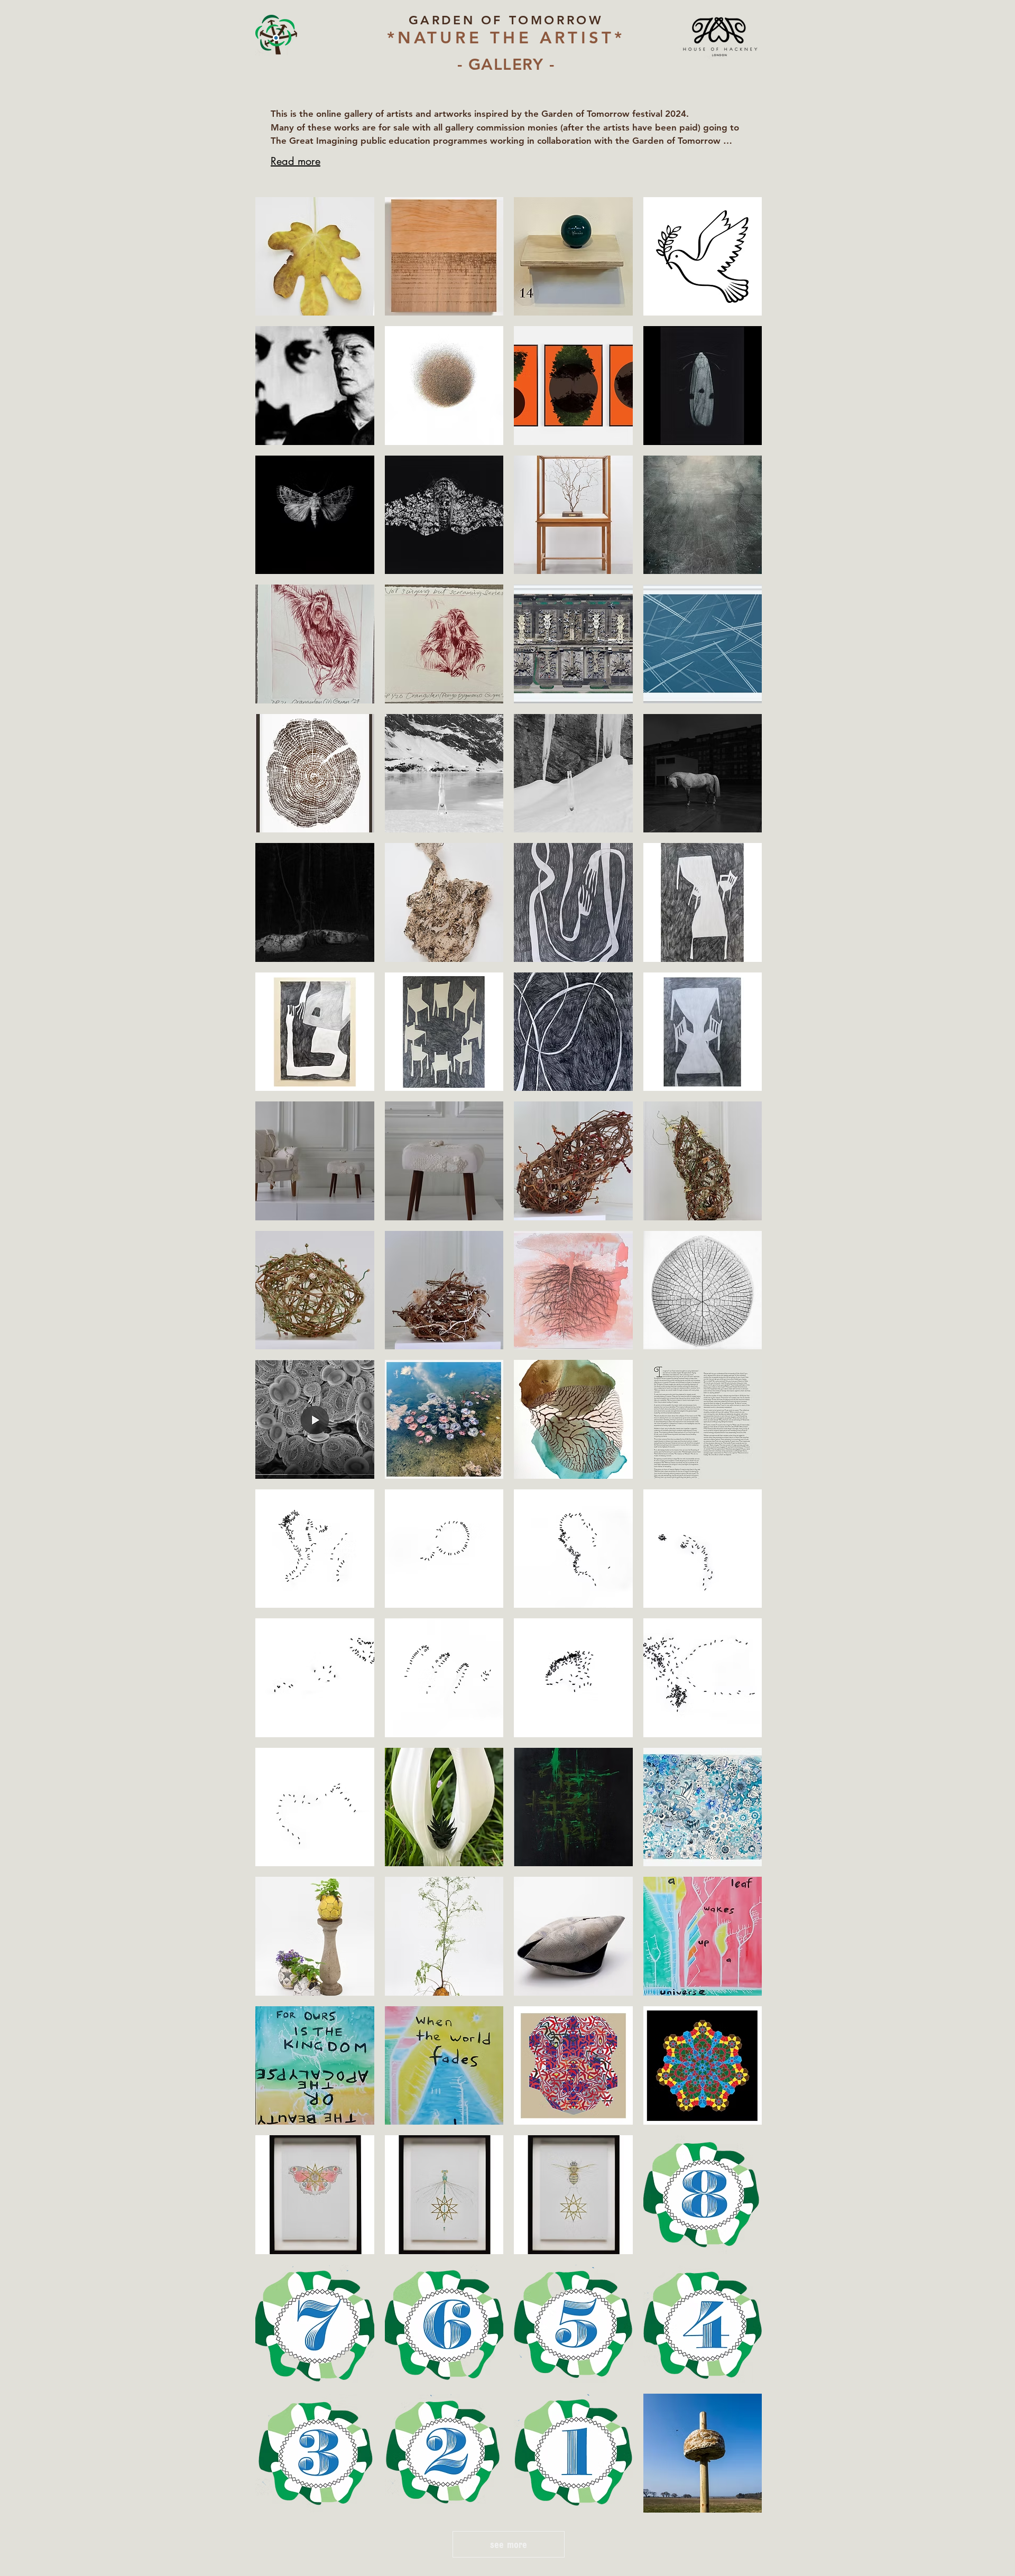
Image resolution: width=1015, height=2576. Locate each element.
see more (509, 2544)
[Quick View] (315, 257)
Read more (296, 161)
